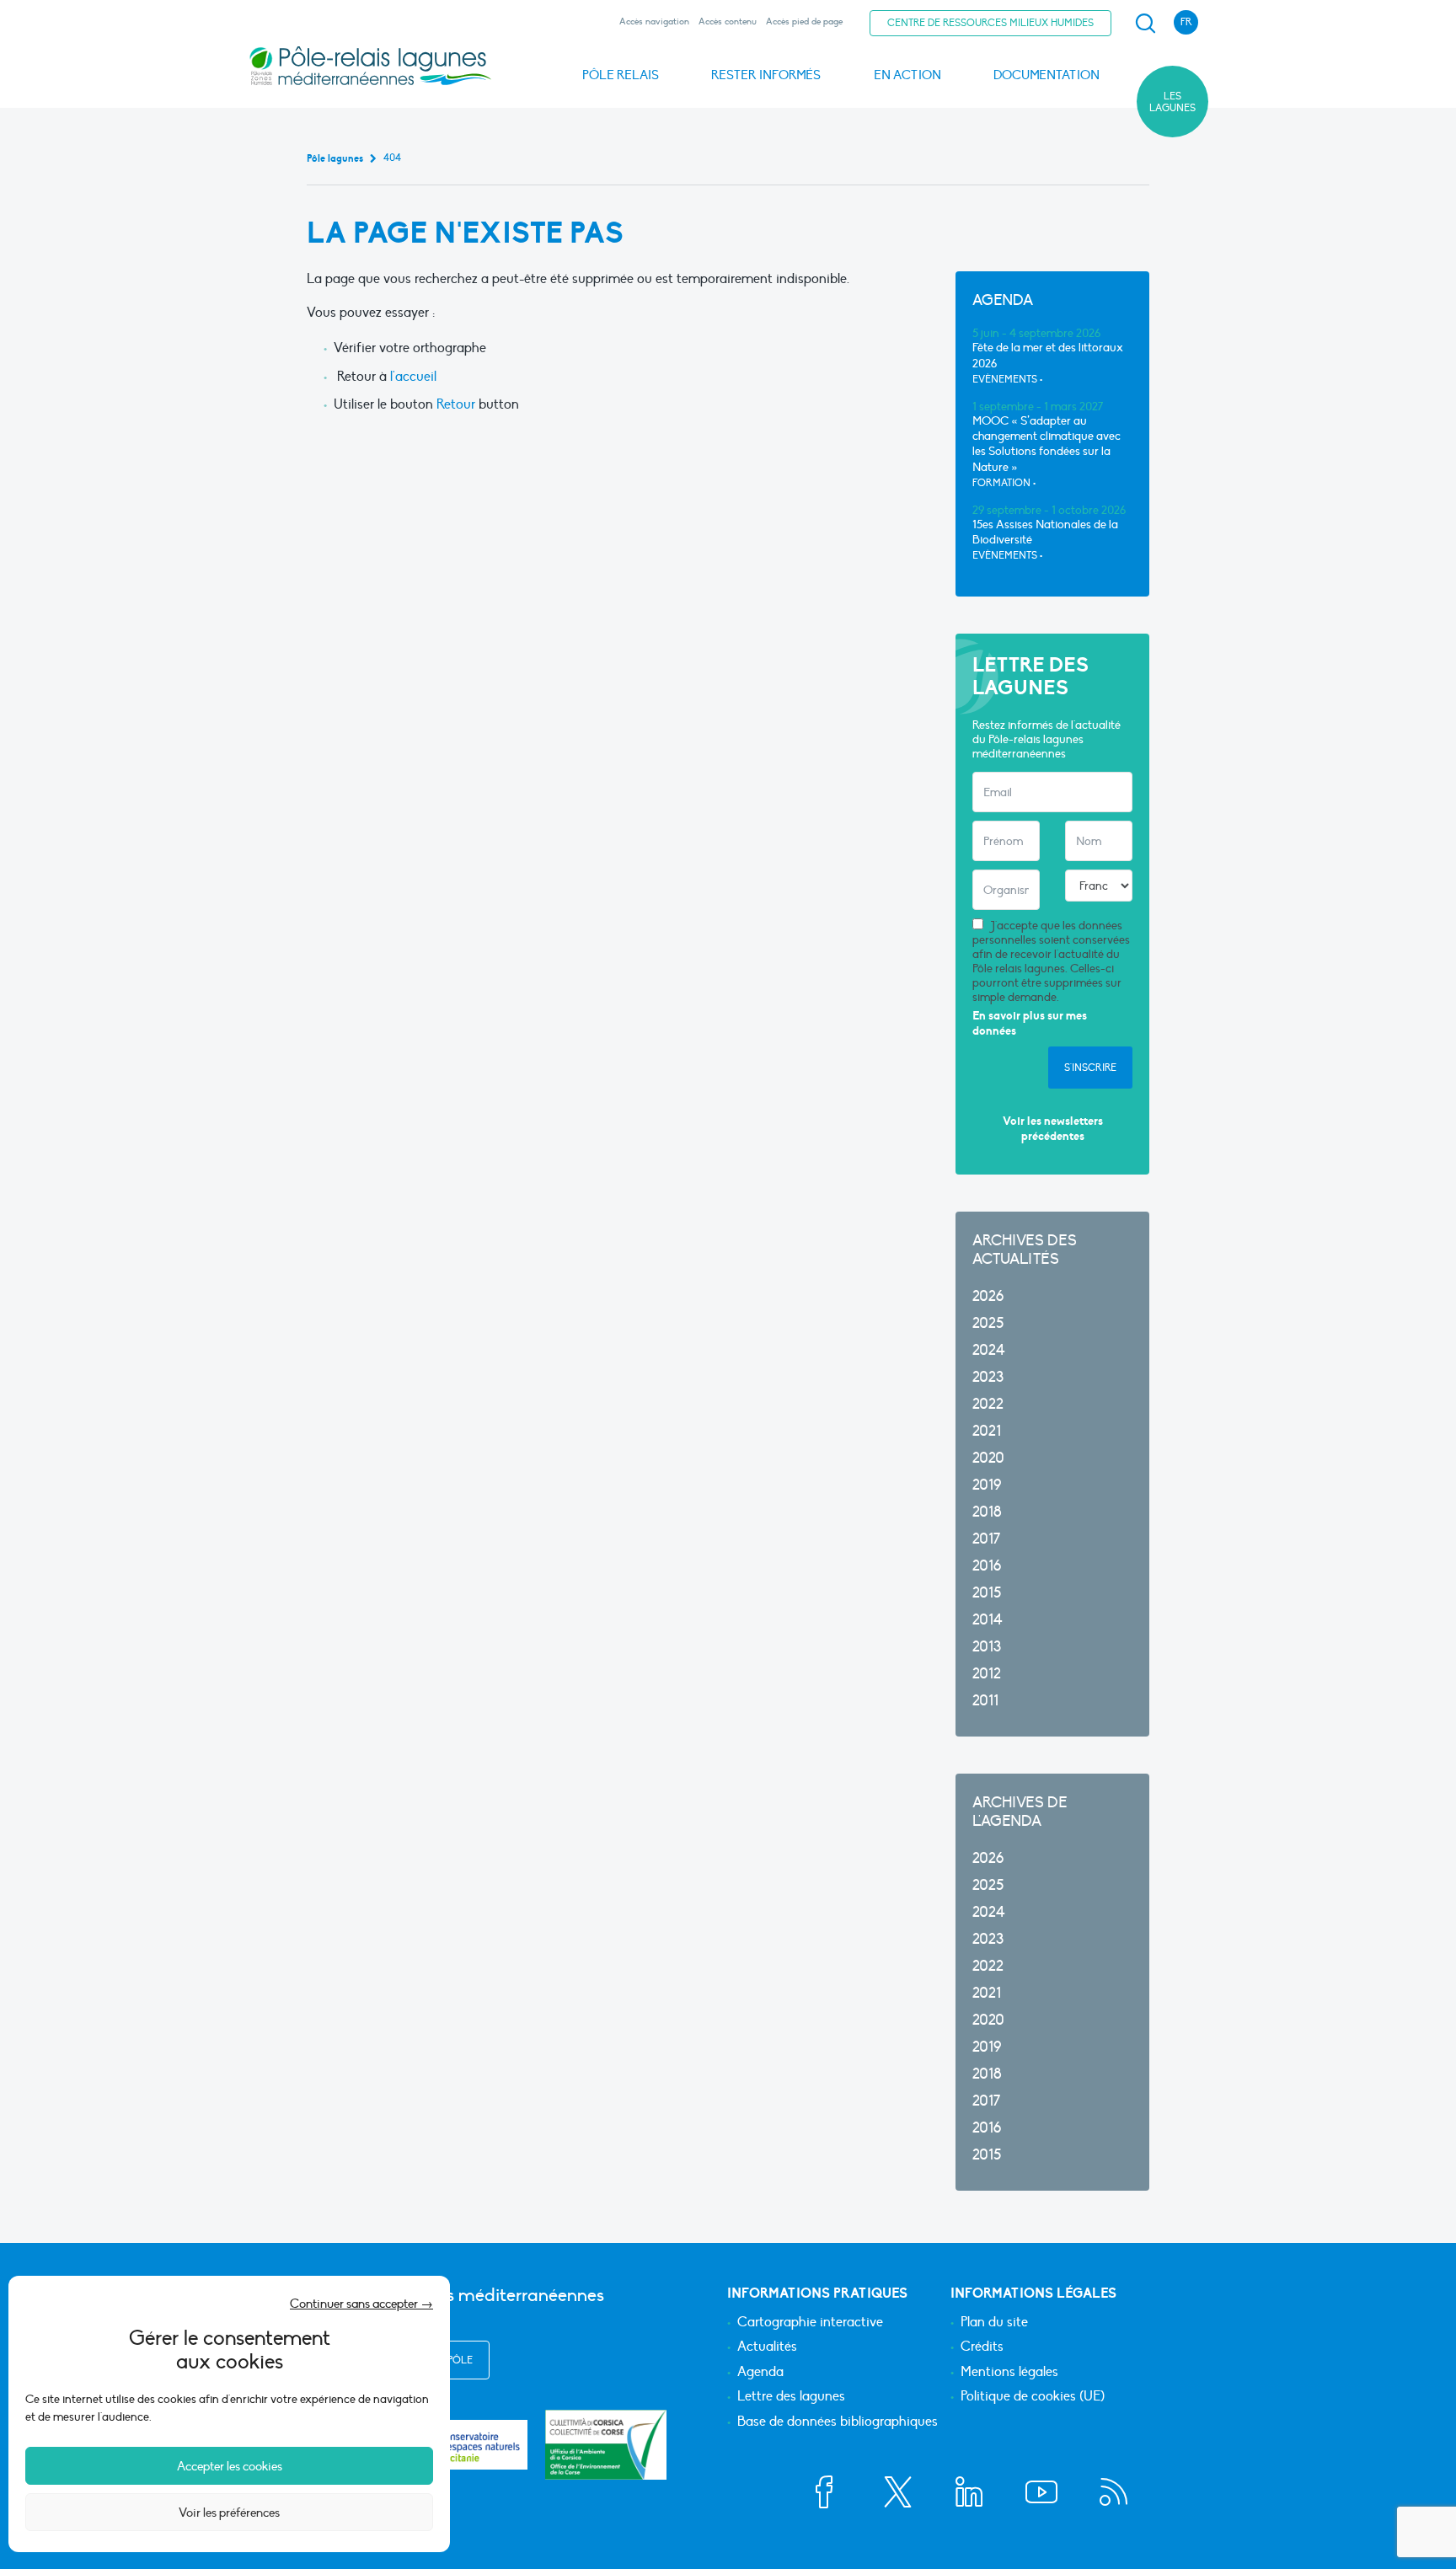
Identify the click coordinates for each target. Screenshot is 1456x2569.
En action (907, 75)
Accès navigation (654, 21)
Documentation (1046, 75)
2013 (987, 1647)
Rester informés (766, 75)
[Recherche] (1145, 24)
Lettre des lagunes (791, 2397)
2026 (988, 1296)
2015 (987, 1593)
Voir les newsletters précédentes (1053, 1129)
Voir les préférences (229, 2513)
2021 (987, 1431)
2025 (988, 1323)
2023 (988, 1377)
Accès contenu (728, 21)
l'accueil (413, 377)
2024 (989, 1350)
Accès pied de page (804, 21)
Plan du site (994, 2323)
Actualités (767, 2347)
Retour (454, 404)
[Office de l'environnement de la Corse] (606, 2445)
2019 (987, 1485)
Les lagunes (1172, 102)
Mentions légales (1009, 2373)
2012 (987, 1674)
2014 (988, 1620)
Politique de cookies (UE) (1033, 2397)
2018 (987, 1512)
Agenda (760, 2373)
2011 (985, 1701)
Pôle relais (621, 75)
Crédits (982, 2347)
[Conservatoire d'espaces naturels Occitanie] (467, 2445)
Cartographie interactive (810, 2323)
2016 (987, 1566)
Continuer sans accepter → (361, 2304)
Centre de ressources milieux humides (990, 23)
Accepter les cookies (230, 2466)
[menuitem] (1143, 24)
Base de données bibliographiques (838, 2422)
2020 (988, 1458)
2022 (988, 1404)
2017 (986, 1539)
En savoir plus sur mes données (1030, 1023)
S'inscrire (1090, 1068)
